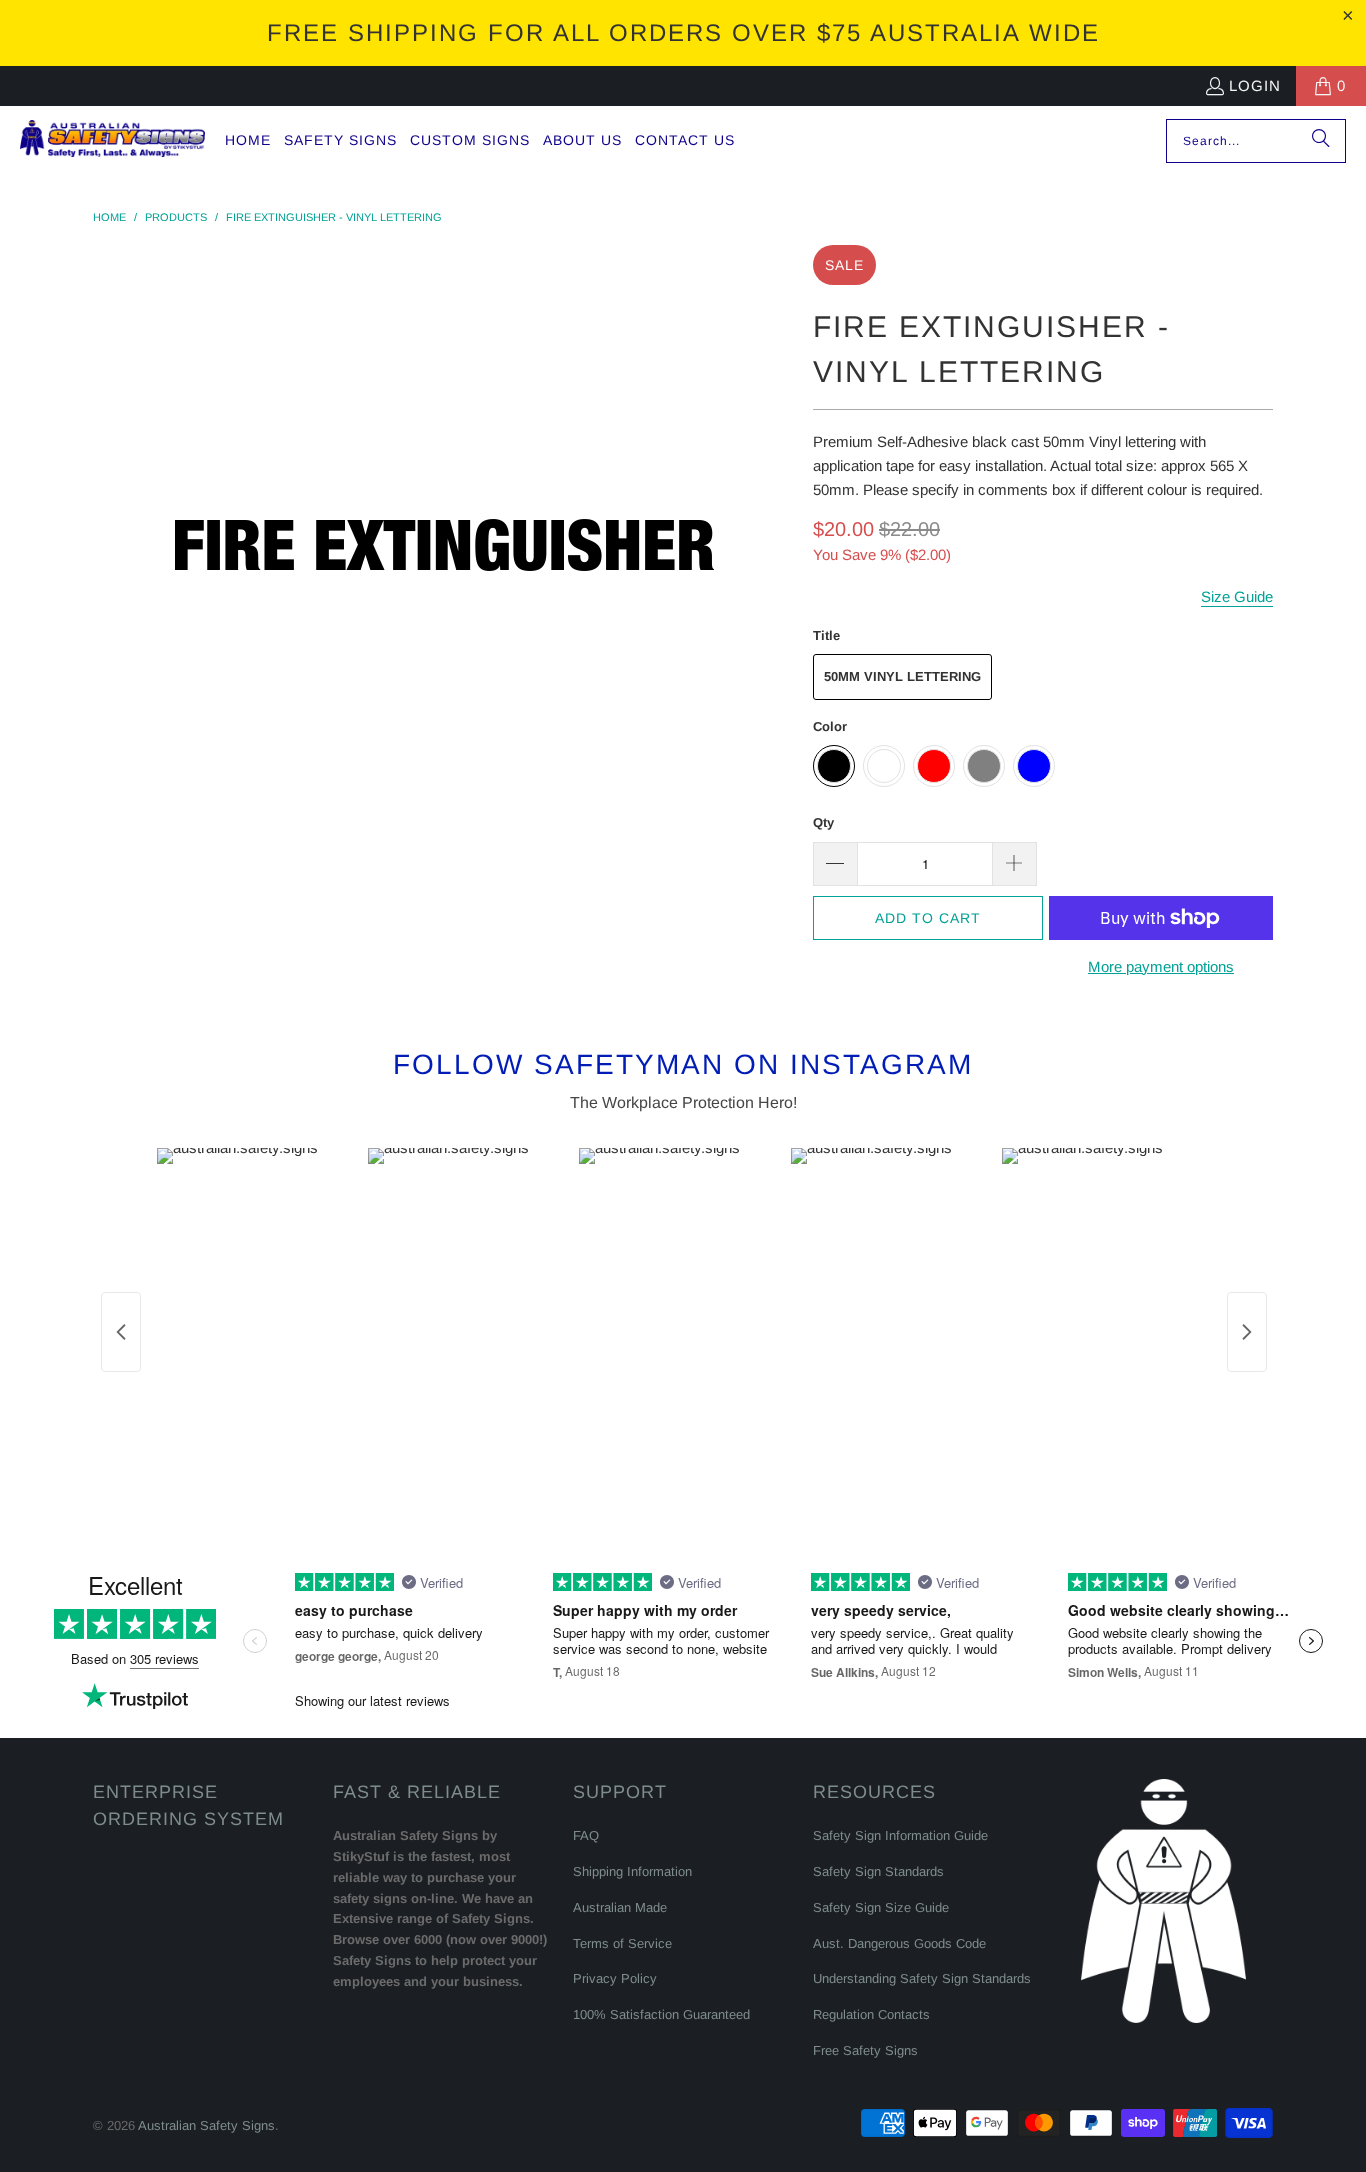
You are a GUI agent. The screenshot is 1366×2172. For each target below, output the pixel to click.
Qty (823, 822)
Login (1255, 85)
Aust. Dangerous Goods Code (899, 1943)
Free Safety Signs (865, 2050)
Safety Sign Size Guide (881, 1907)
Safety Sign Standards (878, 1871)
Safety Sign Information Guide (900, 1835)
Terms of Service (622, 1943)
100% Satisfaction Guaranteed (661, 2014)
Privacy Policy (615, 1978)
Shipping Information (632, 1871)
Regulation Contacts (871, 2014)
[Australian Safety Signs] (112, 140)
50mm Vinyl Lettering (902, 676)
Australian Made (620, 1907)
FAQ (586, 1835)
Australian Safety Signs (206, 2125)
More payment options (1161, 966)
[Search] (1321, 141)
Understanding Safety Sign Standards (922, 1978)
